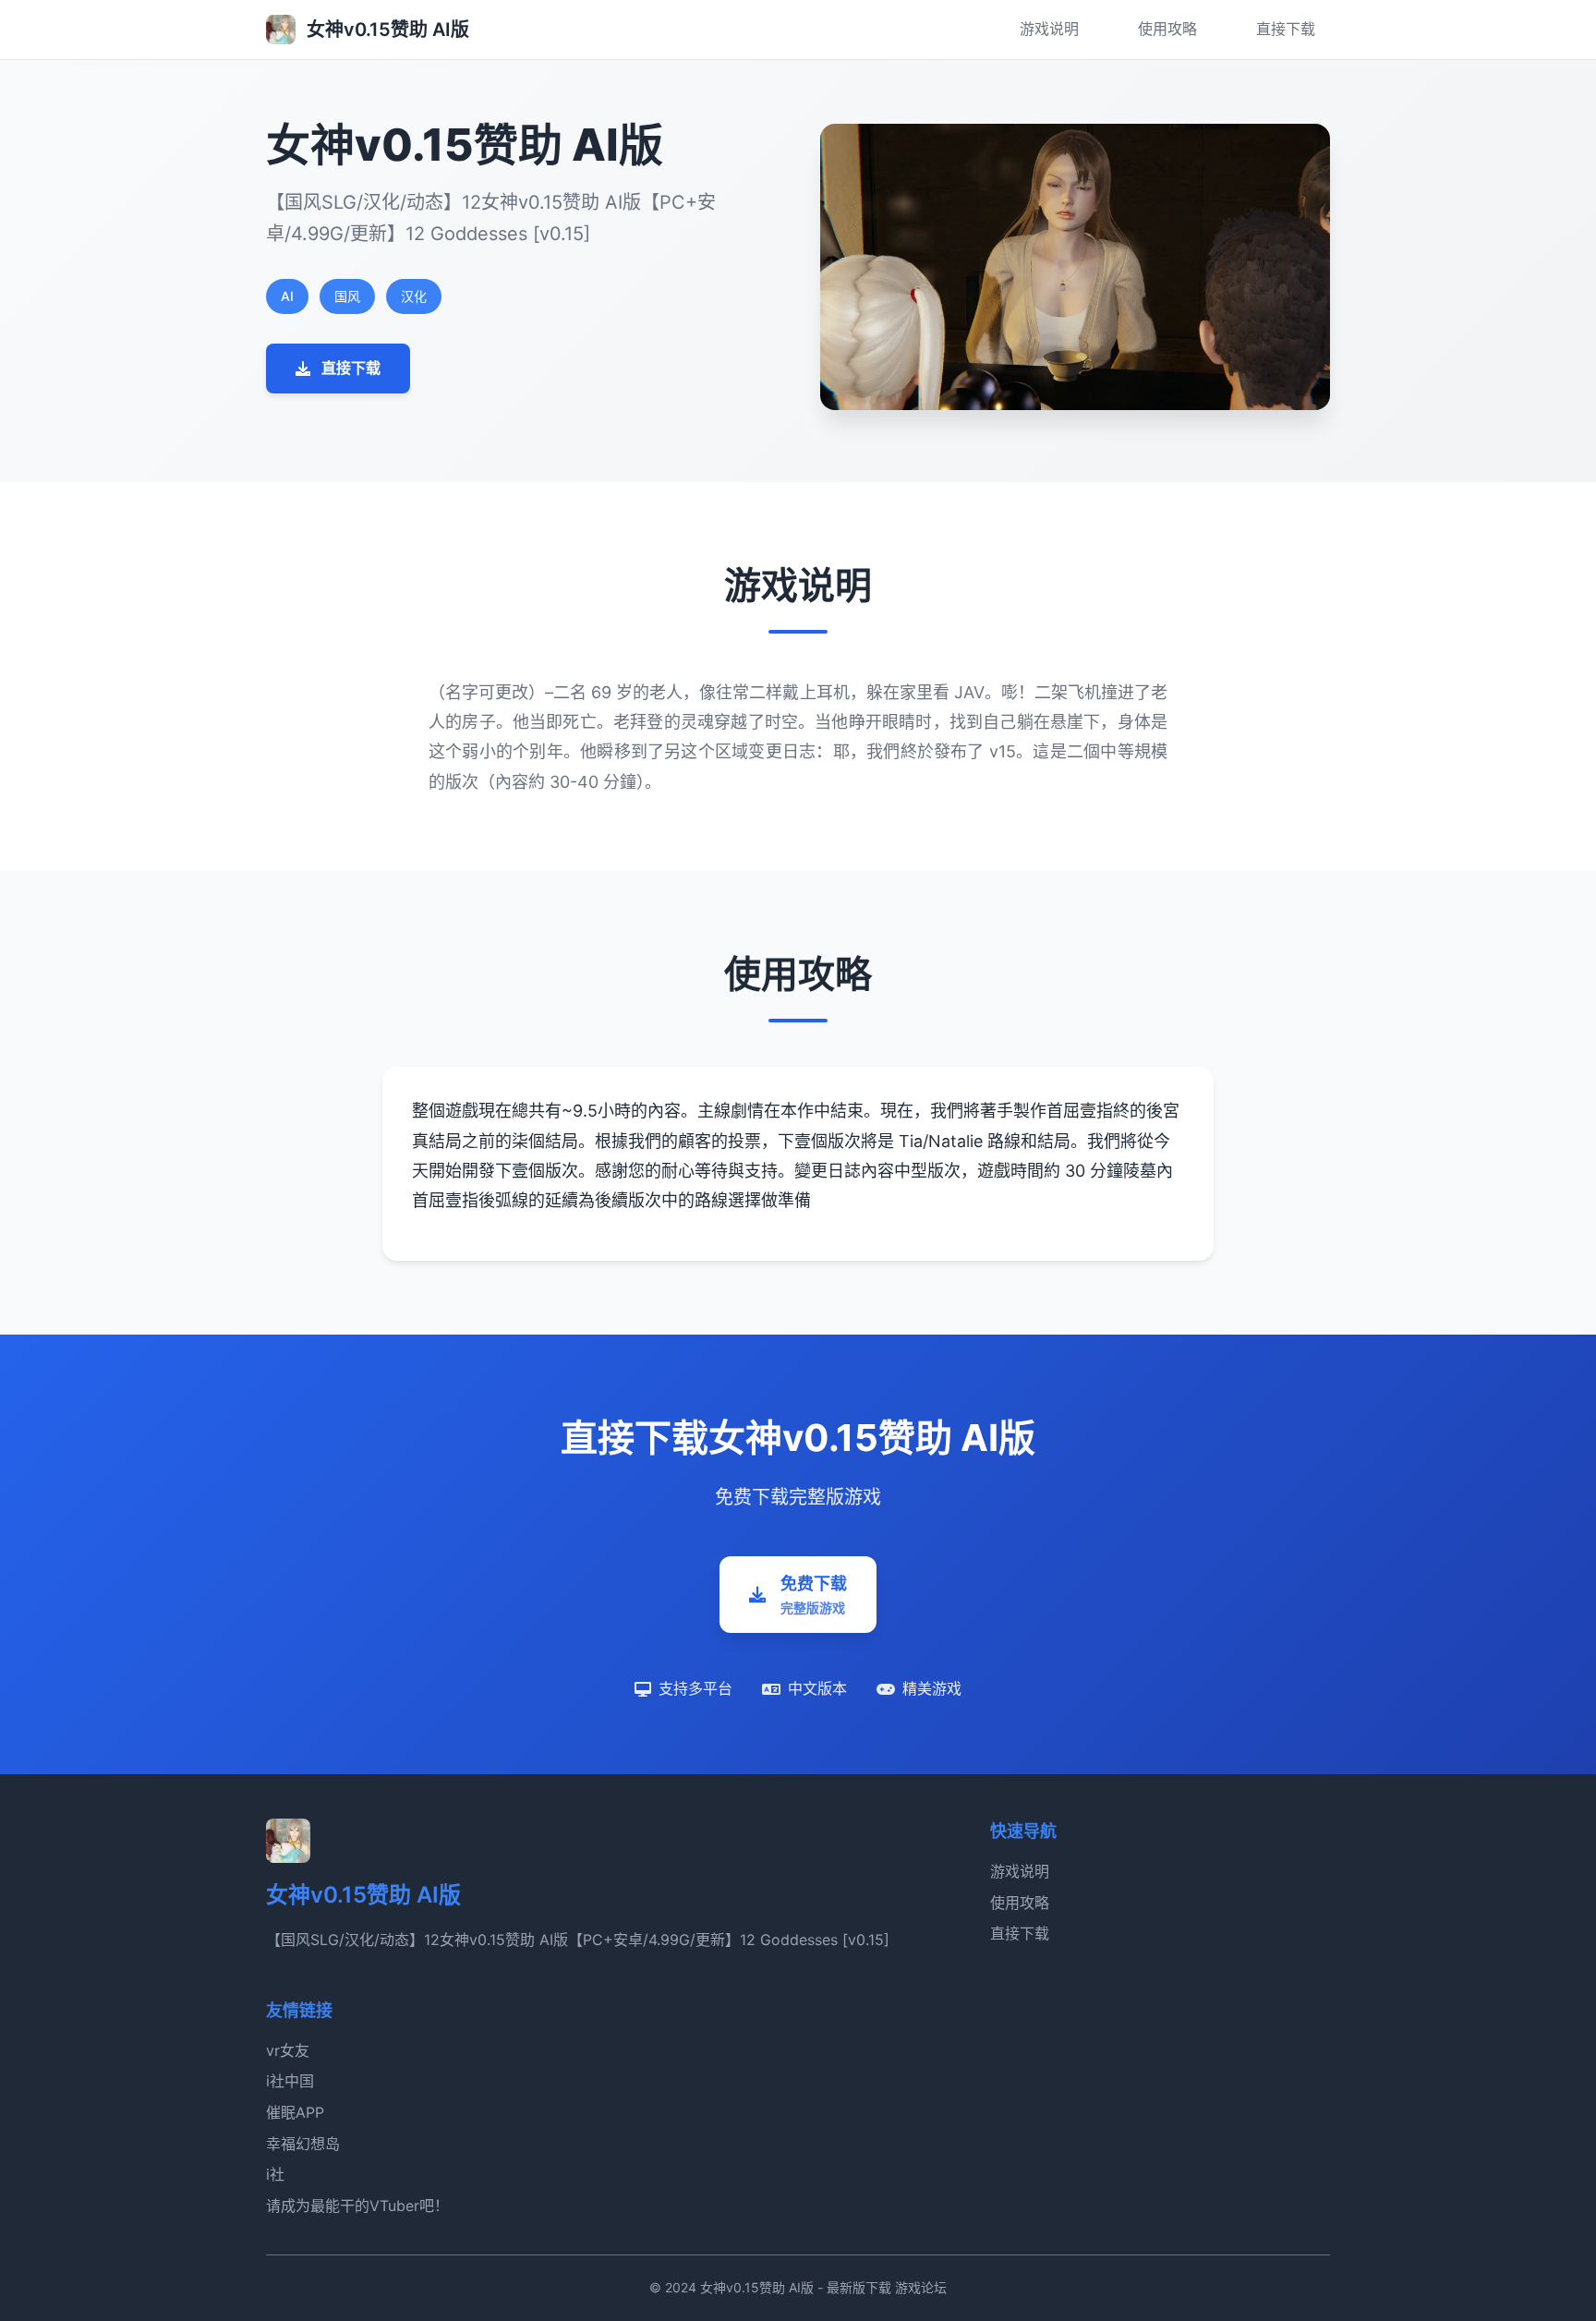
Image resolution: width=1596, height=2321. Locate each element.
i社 (275, 2174)
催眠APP (295, 2112)
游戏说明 (1049, 29)
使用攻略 (1167, 29)
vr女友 (288, 2050)
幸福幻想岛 (303, 2144)
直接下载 (1286, 29)
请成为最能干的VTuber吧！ (357, 2206)
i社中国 (290, 2081)
